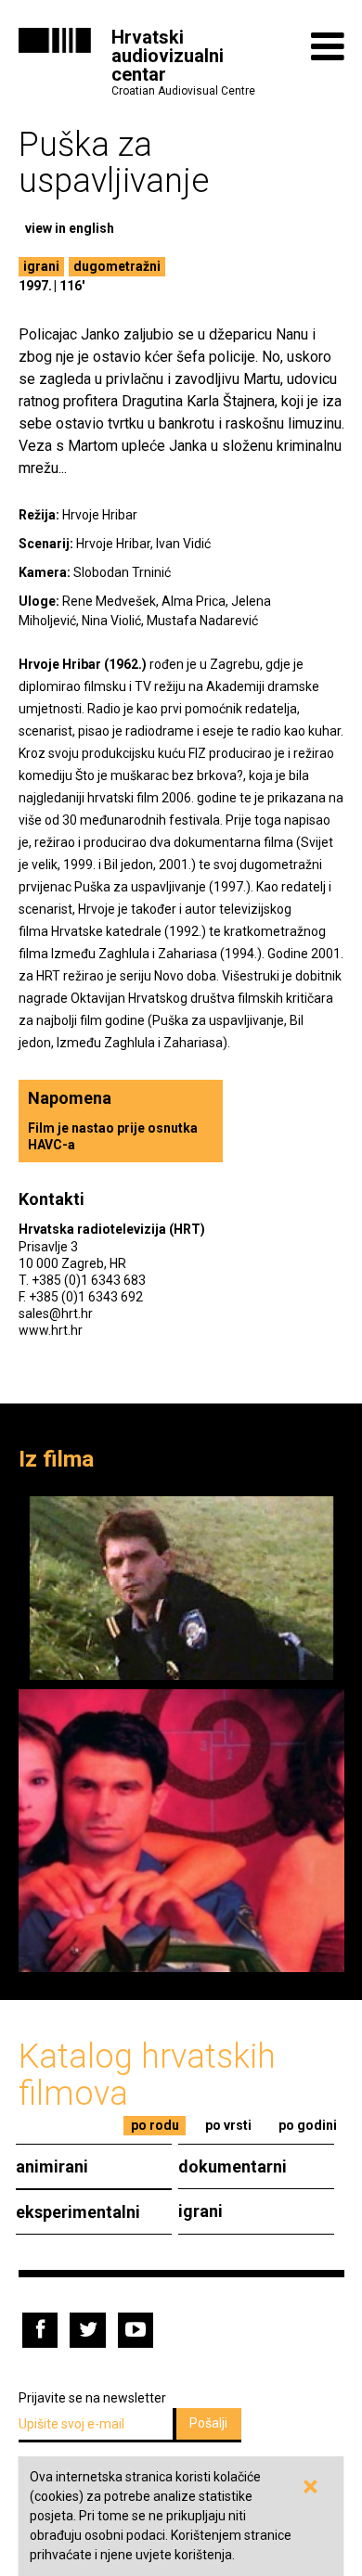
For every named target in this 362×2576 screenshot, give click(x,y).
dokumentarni (233, 2166)
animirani (52, 2166)
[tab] (155, 2126)
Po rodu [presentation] (155, 2125)
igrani (41, 266)
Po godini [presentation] (308, 2125)
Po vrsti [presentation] (228, 2125)
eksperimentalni (78, 2212)
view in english (70, 228)
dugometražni (117, 266)
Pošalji (208, 2423)
